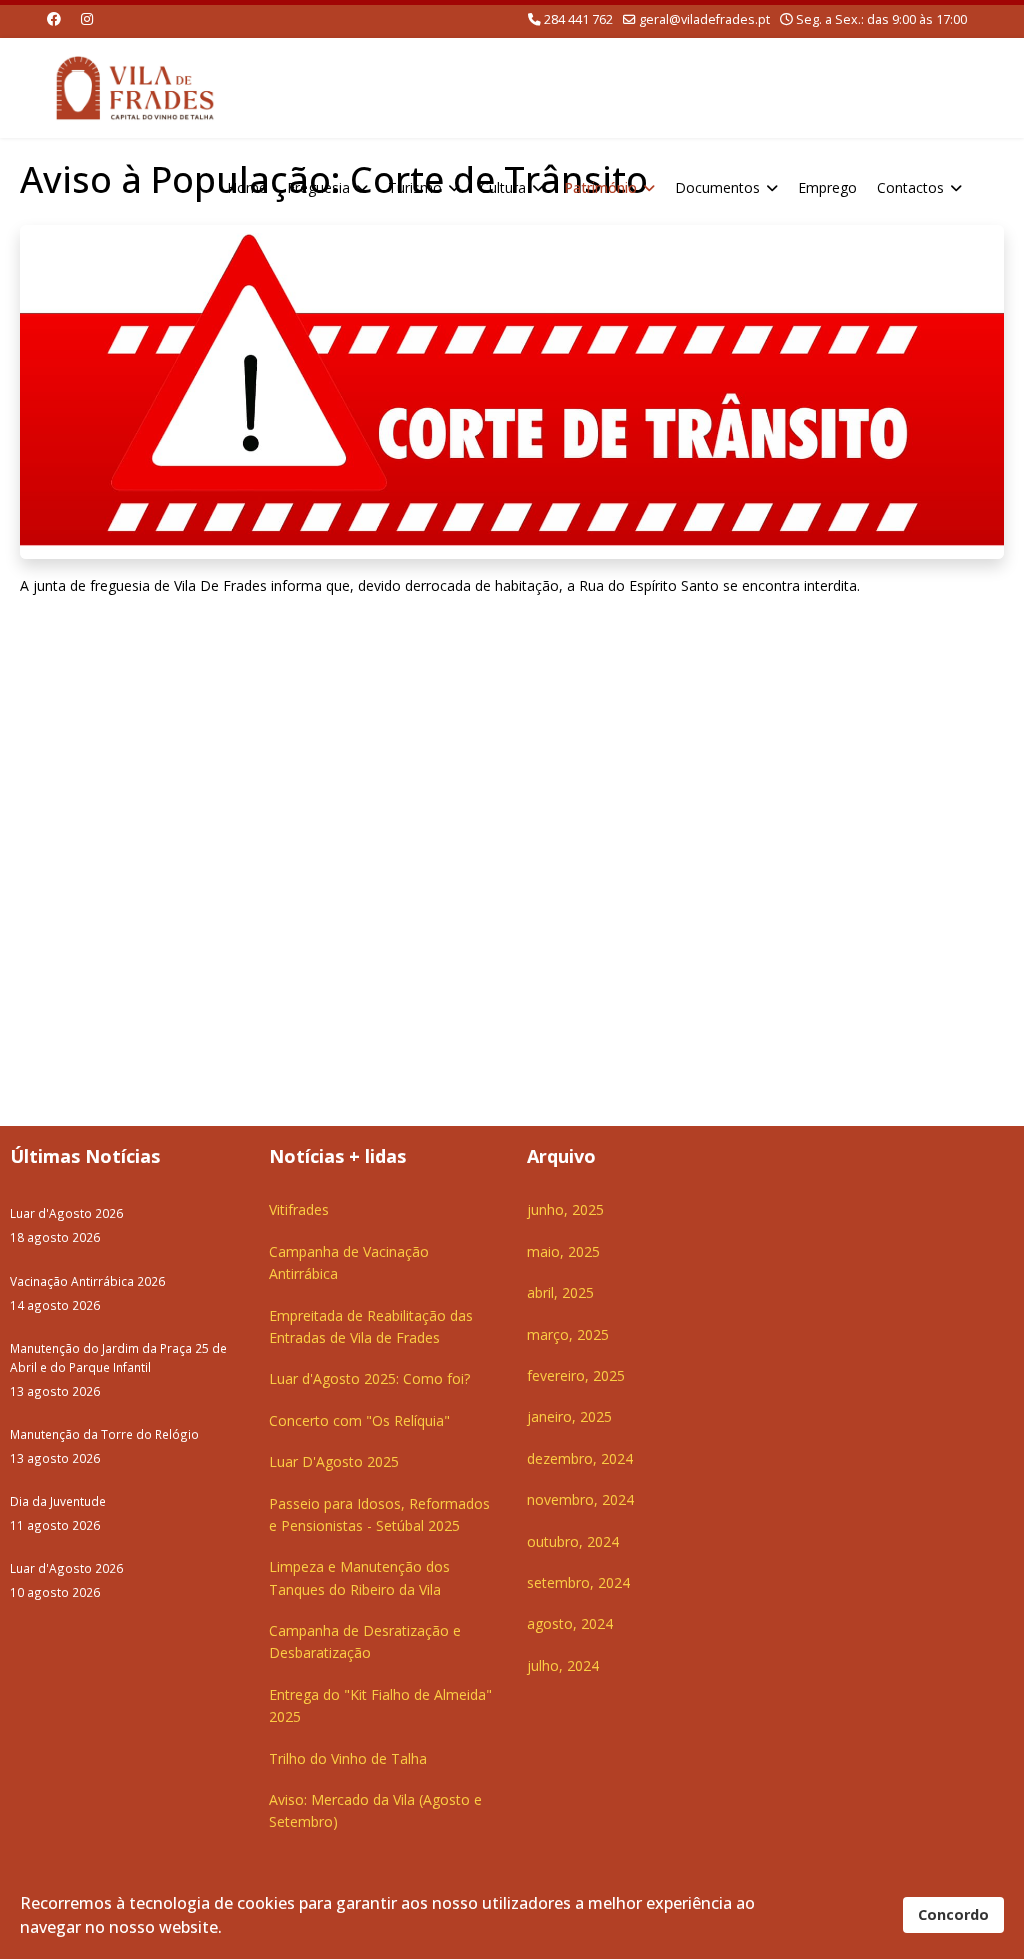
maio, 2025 (563, 1251)
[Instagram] (87, 18)
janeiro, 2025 (569, 1416)
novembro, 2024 (580, 1499)
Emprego (827, 187)
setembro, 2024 (578, 1582)
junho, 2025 (565, 1209)
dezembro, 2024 (580, 1458)
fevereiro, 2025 (576, 1375)
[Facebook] (54, 18)
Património (600, 187)
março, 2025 (568, 1334)
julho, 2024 (563, 1665)
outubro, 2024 (573, 1541)
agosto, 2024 (570, 1623)
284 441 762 (578, 19)
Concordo (953, 1914)
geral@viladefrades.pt (704, 19)
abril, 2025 (560, 1292)
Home (247, 187)
